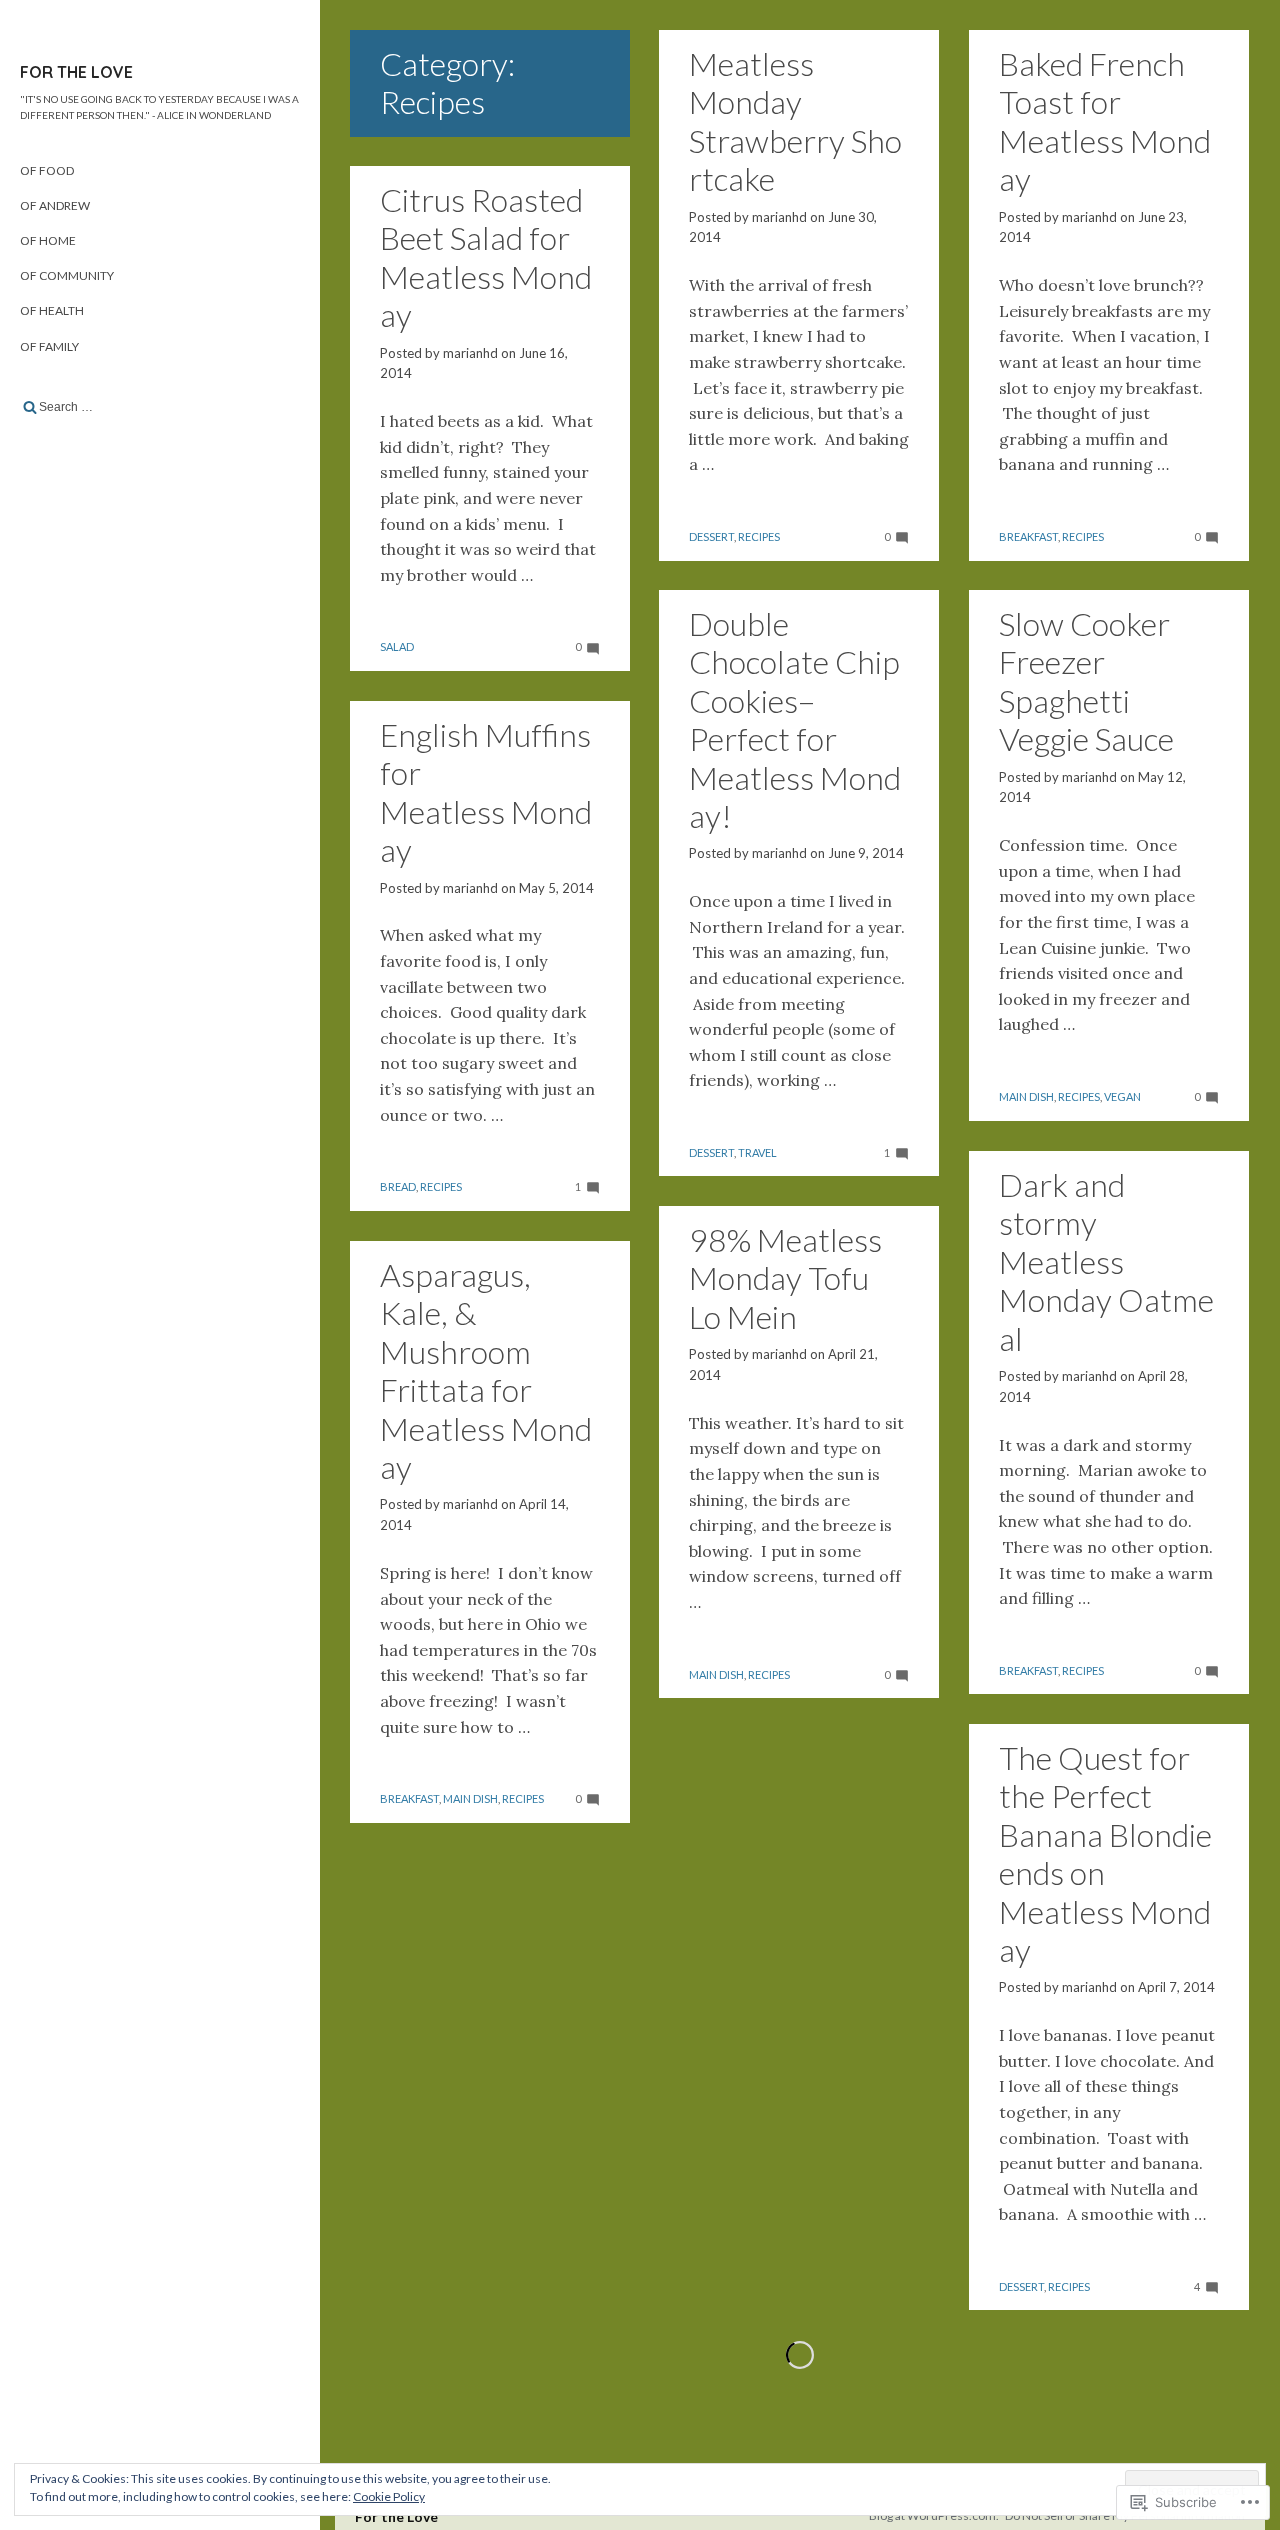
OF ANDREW (55, 205)
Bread (398, 1186)
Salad (397, 646)
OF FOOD (47, 170)
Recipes (759, 536)
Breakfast (1028, 536)
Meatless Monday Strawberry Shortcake (795, 121)
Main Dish (1026, 1096)
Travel (757, 1152)
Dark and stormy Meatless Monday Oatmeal (1106, 1261)
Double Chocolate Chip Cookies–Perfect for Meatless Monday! (795, 719)
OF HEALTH (52, 310)
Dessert (711, 536)
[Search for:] (160, 407)
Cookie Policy (389, 2496)
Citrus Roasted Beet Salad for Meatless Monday (486, 257)
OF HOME (48, 240)
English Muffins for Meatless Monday (486, 792)
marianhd (779, 217)
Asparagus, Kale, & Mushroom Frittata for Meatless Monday (486, 1370)
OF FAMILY (49, 346)
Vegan (1122, 1096)
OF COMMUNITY (67, 275)
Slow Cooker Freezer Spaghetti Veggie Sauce (1086, 681)
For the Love (76, 72)
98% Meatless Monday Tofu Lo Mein (785, 1278)
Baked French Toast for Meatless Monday (1105, 121)
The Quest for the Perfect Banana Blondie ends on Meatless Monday (1105, 1853)
